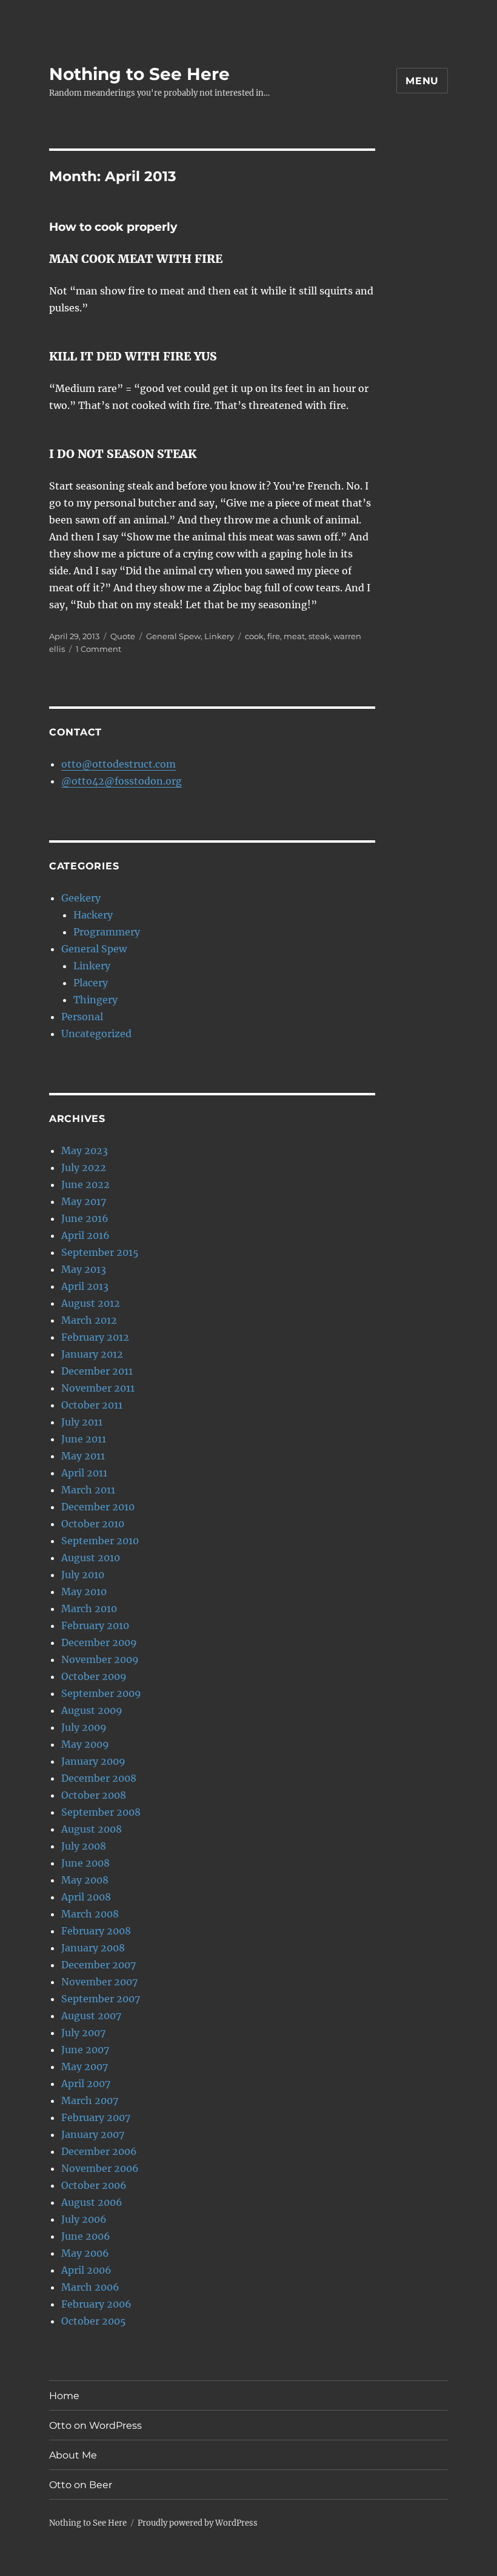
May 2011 (83, 1456)
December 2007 (98, 1965)
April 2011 (84, 1473)
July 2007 (83, 2033)
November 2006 (100, 2168)
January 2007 (93, 2134)
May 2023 (85, 1150)
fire (274, 636)
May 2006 (85, 2253)
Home (64, 2396)
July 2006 (84, 2219)
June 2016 (85, 1218)
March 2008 (90, 1914)
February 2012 (95, 1337)
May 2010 (84, 1592)
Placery (91, 983)
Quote (123, 636)
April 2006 (86, 2270)
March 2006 (90, 2287)
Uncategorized (96, 1034)
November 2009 (100, 1659)
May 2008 (85, 1880)
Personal (82, 1017)
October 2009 (94, 1676)
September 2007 (101, 1999)
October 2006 (94, 2185)
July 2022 (84, 1167)
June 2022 (85, 1184)
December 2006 (99, 2151)
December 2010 (98, 1507)
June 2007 (85, 2050)
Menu (422, 81)
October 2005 (94, 2321)
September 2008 (101, 1812)
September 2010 (100, 1541)
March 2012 (89, 1320)
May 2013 (84, 1269)
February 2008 (96, 1931)
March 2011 (88, 1490)
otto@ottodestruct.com (118, 764)
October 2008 (94, 1795)
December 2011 (97, 1371)
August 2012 (91, 1303)
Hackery (93, 915)
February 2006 (96, 2304)
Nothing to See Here (139, 74)
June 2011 (84, 1439)
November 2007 (99, 1982)
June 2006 (86, 2236)
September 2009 (101, 1693)
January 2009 (93, 1761)
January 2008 (93, 1948)
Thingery (95, 1000)
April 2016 (85, 1235)
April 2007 (86, 2083)
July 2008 (84, 1846)
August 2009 (92, 1710)
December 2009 (99, 1642)
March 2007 (90, 2100)
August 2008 (92, 1829)
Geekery (81, 898)
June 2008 (85, 1863)
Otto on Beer (81, 2485)
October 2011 (92, 1405)
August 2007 (91, 2016)
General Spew (173, 636)
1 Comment (98, 649)
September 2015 (100, 1252)
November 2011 (98, 1388)
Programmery (107, 932)
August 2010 (91, 1558)
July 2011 (82, 1422)
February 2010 (95, 1625)
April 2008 (86, 1897)
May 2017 (84, 1201)
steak (319, 636)
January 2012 (92, 1354)
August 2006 (92, 2202)
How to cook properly (113, 227)
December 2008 (99, 1778)
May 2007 (85, 2066)
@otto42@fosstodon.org (122, 781)
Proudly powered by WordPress (198, 2523)
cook (254, 636)
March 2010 (89, 1608)
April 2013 (85, 1286)
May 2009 (85, 1744)
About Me (73, 2455)
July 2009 (84, 1727)
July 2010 (83, 1575)
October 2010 (93, 1524)
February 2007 (96, 2117)
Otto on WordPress (95, 2425)
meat (294, 636)
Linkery (219, 636)
